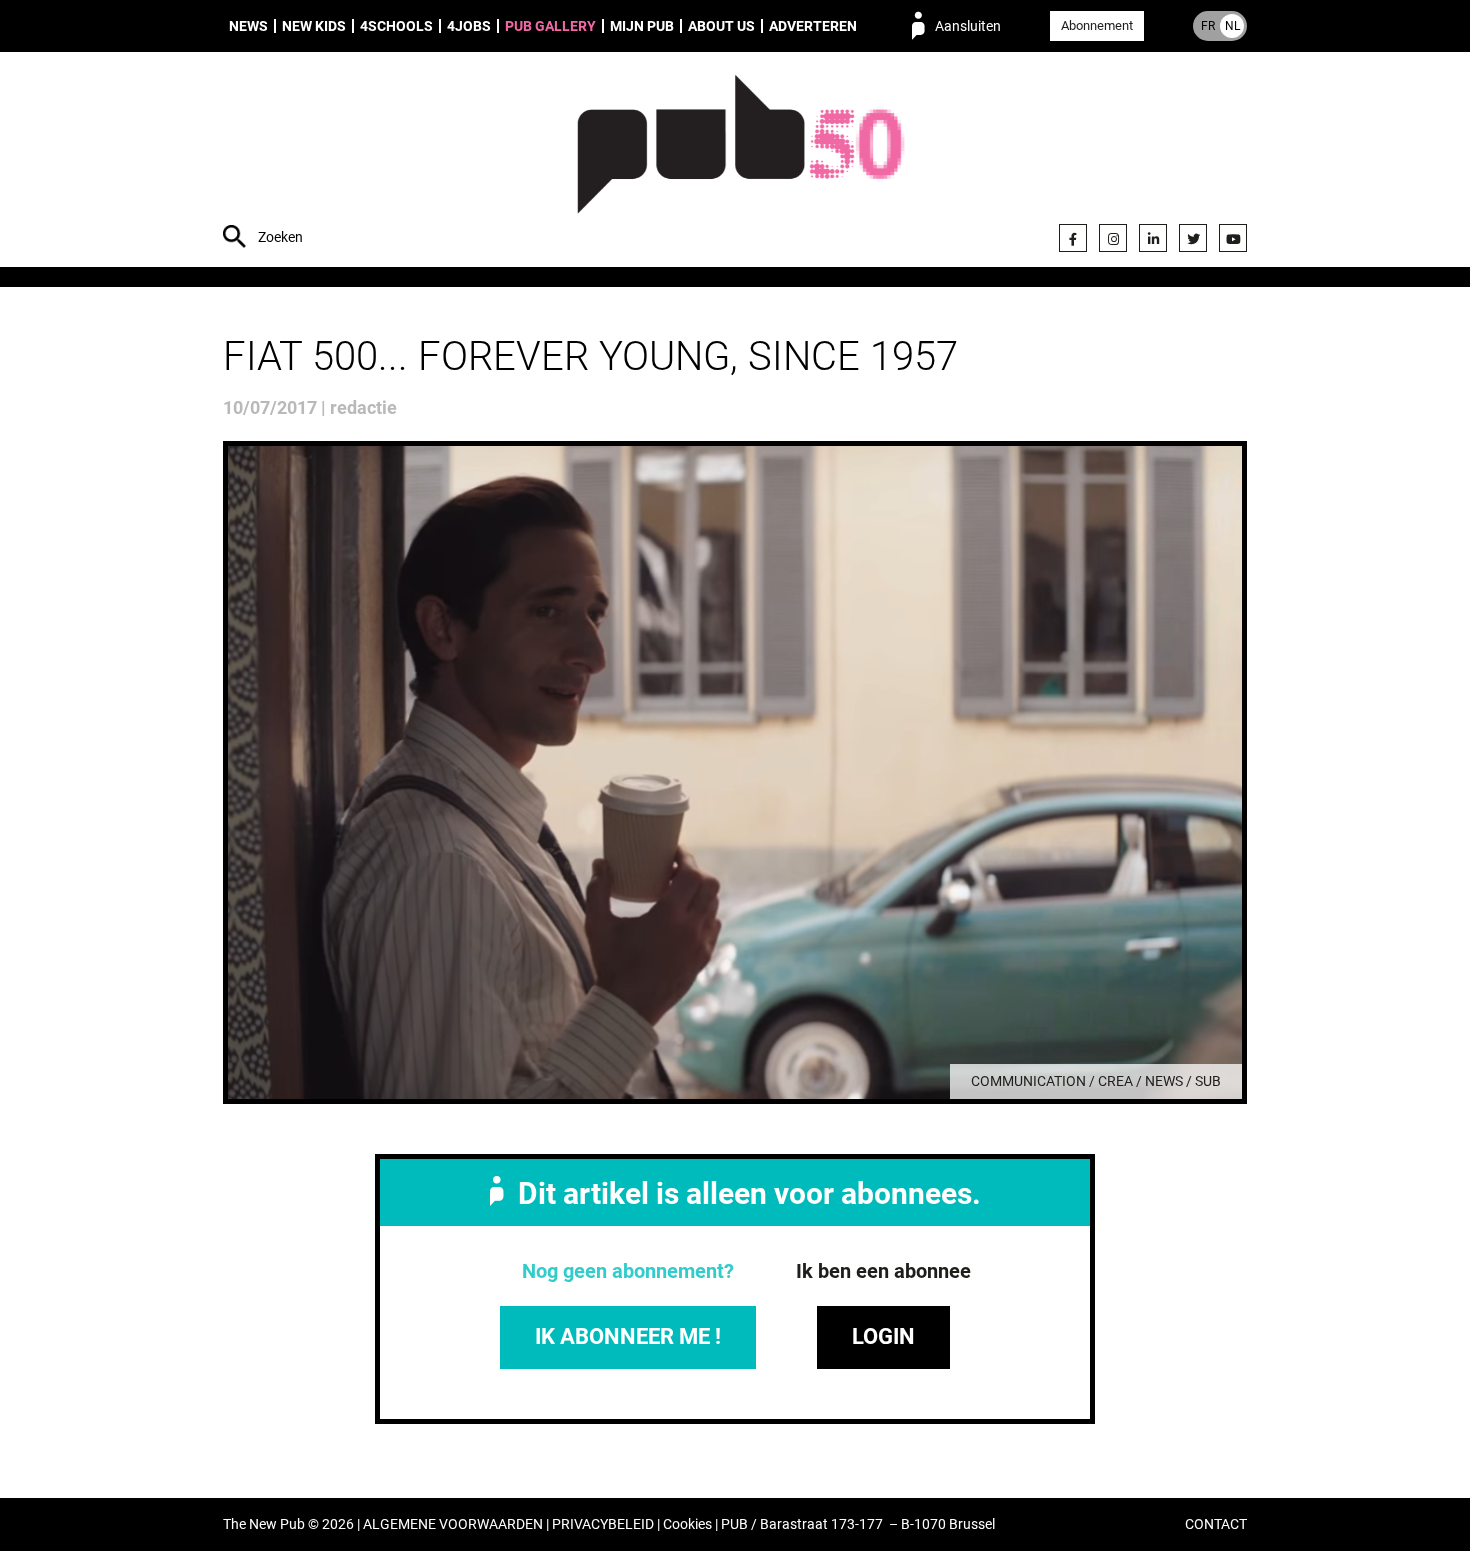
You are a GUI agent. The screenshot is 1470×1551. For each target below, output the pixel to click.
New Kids (314, 26)
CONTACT (1216, 1524)
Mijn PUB (642, 26)
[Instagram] (1113, 238)
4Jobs (469, 26)
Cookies (687, 1524)
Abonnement (1097, 25)
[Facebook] (1073, 238)
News (248, 26)
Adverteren (813, 26)
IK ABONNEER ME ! (628, 1336)
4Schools (396, 26)
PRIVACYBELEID (603, 1524)
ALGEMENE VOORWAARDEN (453, 1524)
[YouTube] (1233, 238)
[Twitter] (1193, 238)
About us (721, 26)
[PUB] (740, 162)
